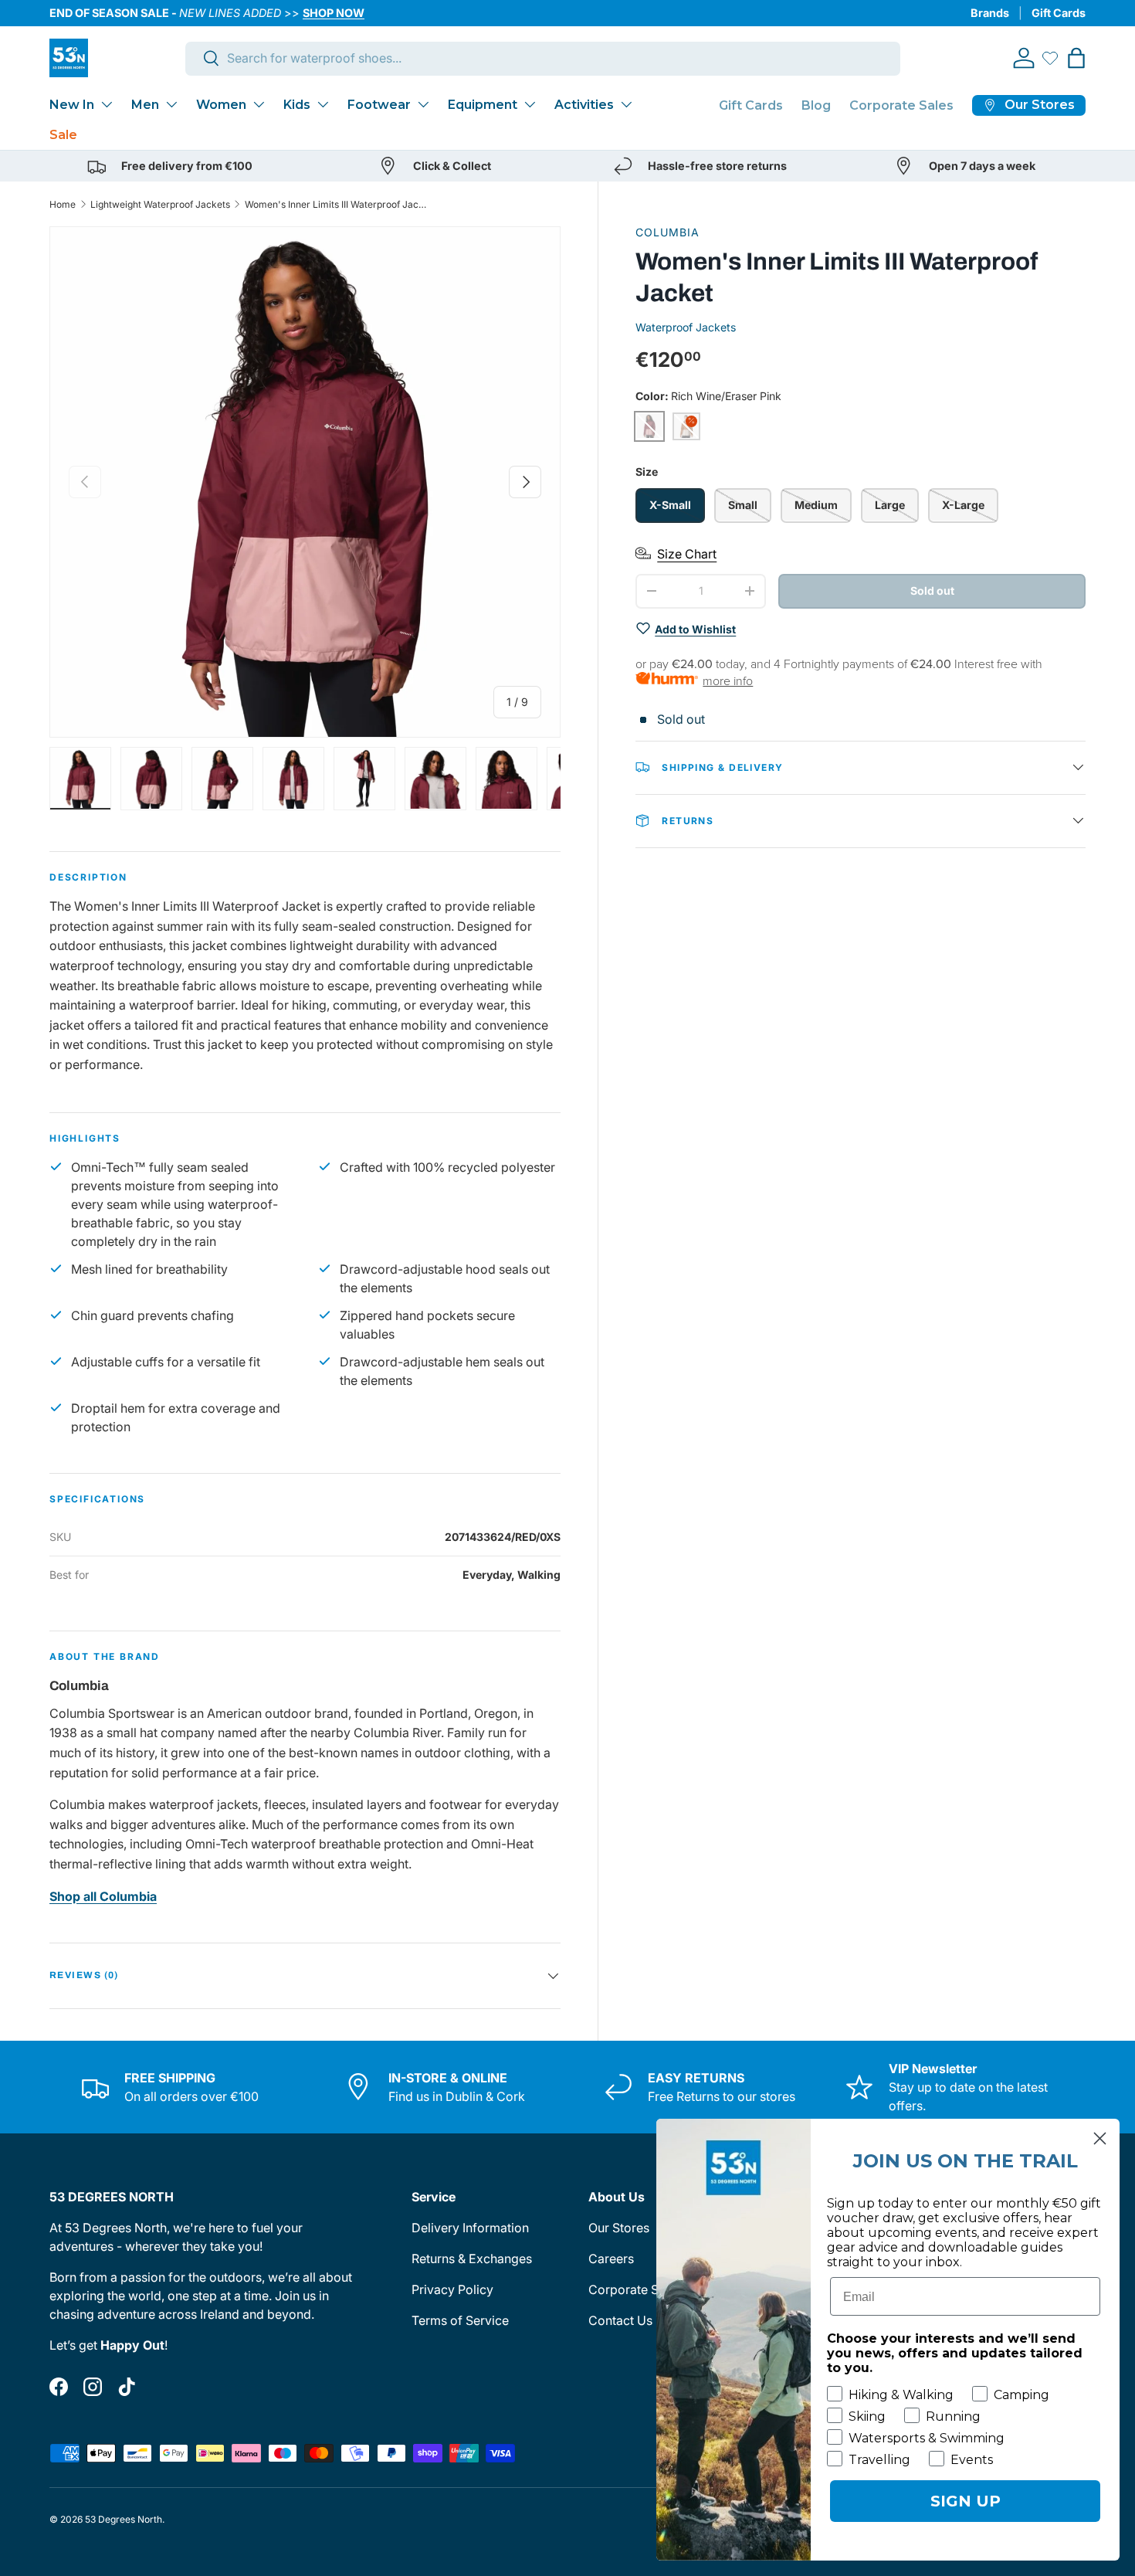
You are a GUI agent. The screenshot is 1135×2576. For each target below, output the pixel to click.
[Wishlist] (1050, 58)
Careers (611, 2259)
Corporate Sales (901, 105)
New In (72, 105)
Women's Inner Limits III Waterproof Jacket (337, 204)
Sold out (932, 590)
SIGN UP (966, 2501)
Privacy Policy (452, 2289)
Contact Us (620, 2320)
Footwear (379, 105)
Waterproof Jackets (686, 326)
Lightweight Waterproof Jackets (160, 204)
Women (221, 105)
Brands (990, 13)
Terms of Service (460, 2320)
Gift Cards (1059, 13)
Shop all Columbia (103, 1896)
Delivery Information (470, 2228)
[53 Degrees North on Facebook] (59, 2387)
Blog (816, 105)
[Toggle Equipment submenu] (530, 104)
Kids (297, 105)
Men (145, 105)
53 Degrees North (124, 2519)
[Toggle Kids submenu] (323, 104)
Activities (584, 105)
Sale (63, 135)
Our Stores (619, 2228)
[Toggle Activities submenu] (626, 104)
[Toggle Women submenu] (259, 104)
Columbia (667, 232)
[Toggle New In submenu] (107, 104)
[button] (1076, 58)
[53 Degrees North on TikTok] (127, 2387)
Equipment (483, 105)
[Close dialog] (1100, 2138)
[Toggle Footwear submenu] (423, 104)
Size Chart (687, 553)
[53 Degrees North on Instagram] (93, 2387)
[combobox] (543, 58)
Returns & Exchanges (472, 2259)
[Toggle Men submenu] (171, 104)
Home (63, 204)
